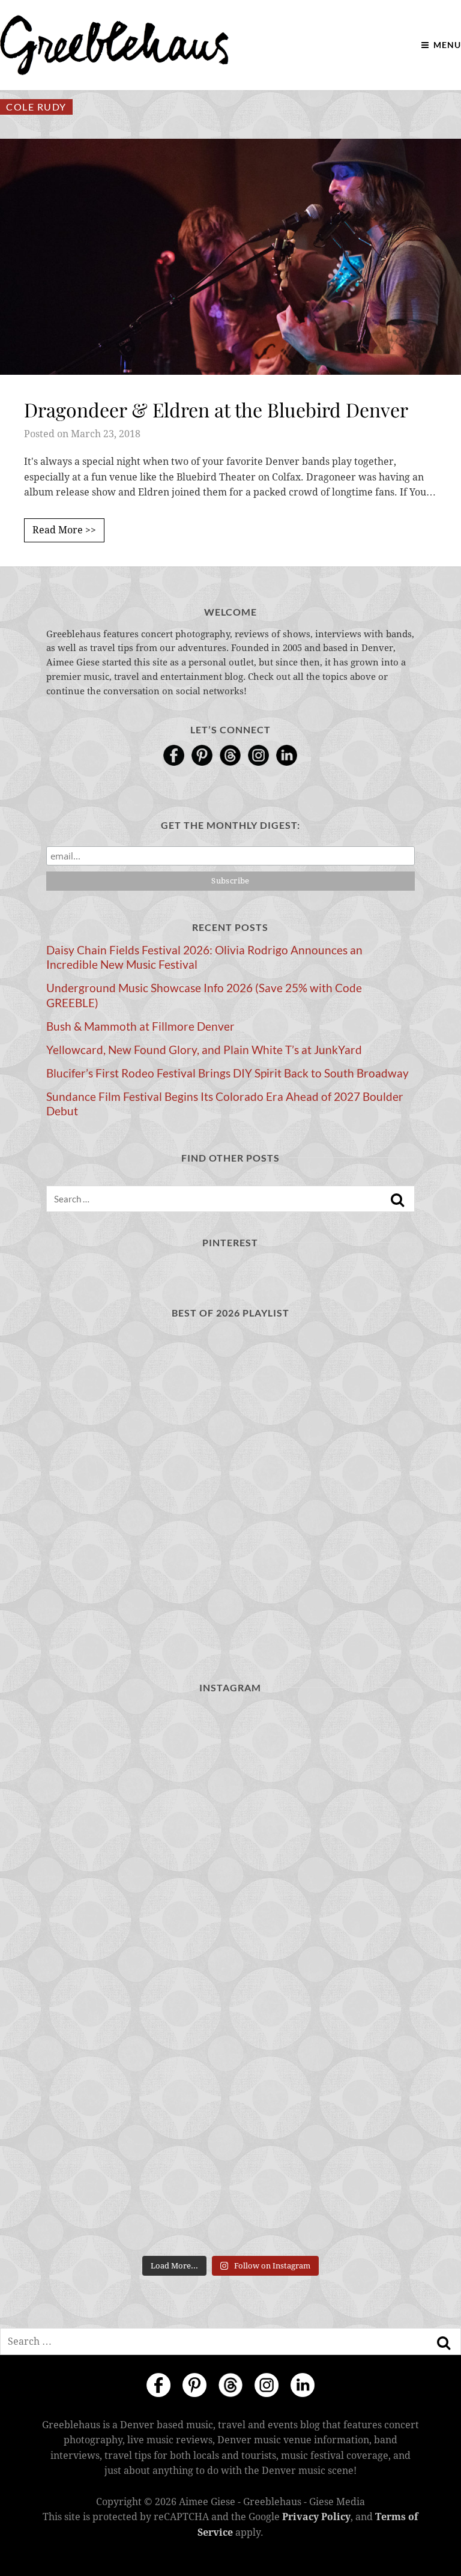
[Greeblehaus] (114, 45)
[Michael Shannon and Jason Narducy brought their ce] (324, 1869)
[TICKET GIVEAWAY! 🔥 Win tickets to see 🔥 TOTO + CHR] (324, 1761)
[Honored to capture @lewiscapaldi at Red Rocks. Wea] (324, 2087)
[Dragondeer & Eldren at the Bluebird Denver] (230, 256)
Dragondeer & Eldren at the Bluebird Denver (216, 409)
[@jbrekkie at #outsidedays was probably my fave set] (137, 1869)
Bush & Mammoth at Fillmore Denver (140, 1026)
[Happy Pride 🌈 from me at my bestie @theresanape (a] (137, 2195)
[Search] (397, 1200)
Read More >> (64, 530)
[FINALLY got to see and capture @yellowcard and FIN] (137, 2087)
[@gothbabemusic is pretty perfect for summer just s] (137, 1761)
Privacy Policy (316, 2517)
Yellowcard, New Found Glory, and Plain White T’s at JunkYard (204, 1050)
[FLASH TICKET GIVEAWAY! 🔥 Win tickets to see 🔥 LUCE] (137, 1978)
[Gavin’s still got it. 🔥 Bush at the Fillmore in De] (324, 1978)
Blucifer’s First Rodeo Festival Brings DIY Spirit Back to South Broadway (227, 1073)
